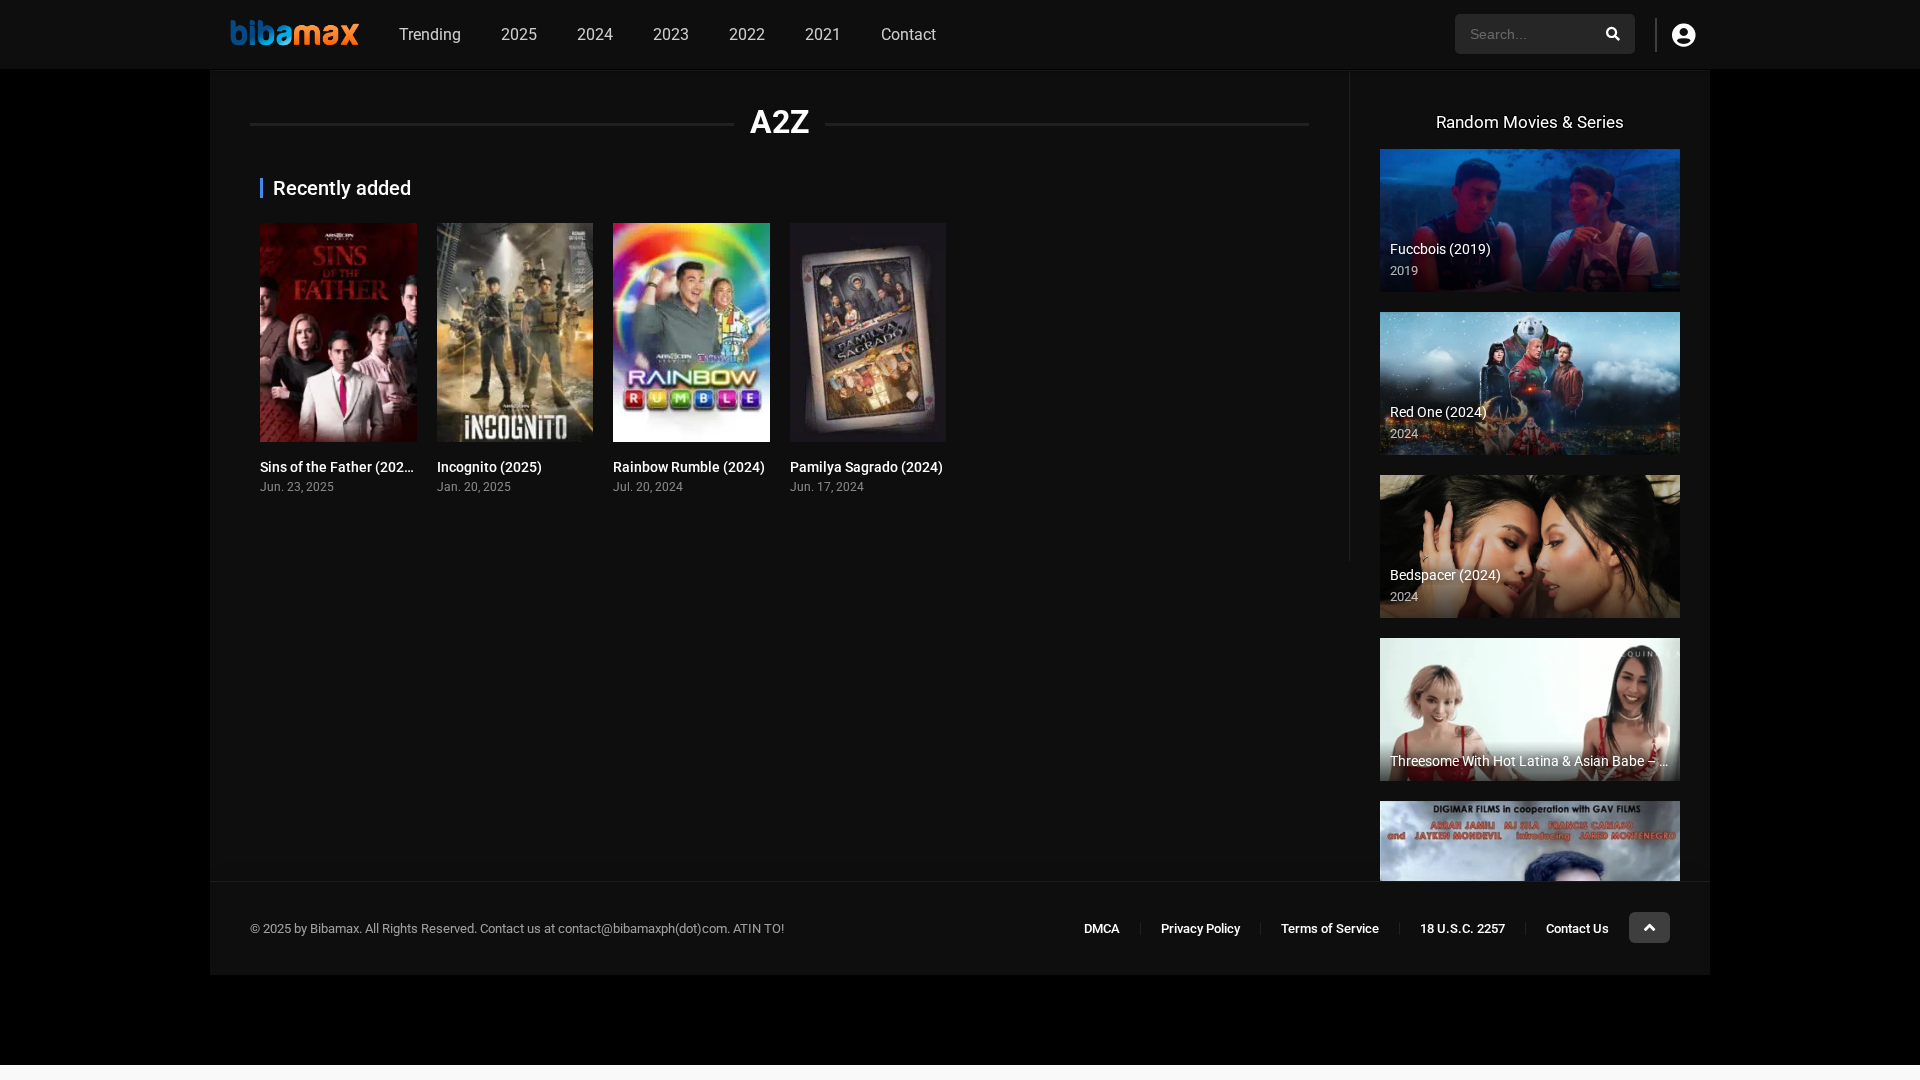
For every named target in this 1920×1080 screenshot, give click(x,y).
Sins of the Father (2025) (338, 467)
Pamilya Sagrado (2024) (866, 467)
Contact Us (1577, 928)
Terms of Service (1330, 928)
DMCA (1102, 928)
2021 (823, 34)
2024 (595, 34)
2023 (671, 34)
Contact (908, 34)
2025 (519, 34)
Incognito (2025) (489, 467)
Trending (430, 34)
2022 (747, 34)
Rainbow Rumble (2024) (689, 467)
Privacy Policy (1200, 928)
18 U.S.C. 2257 (1462, 928)
